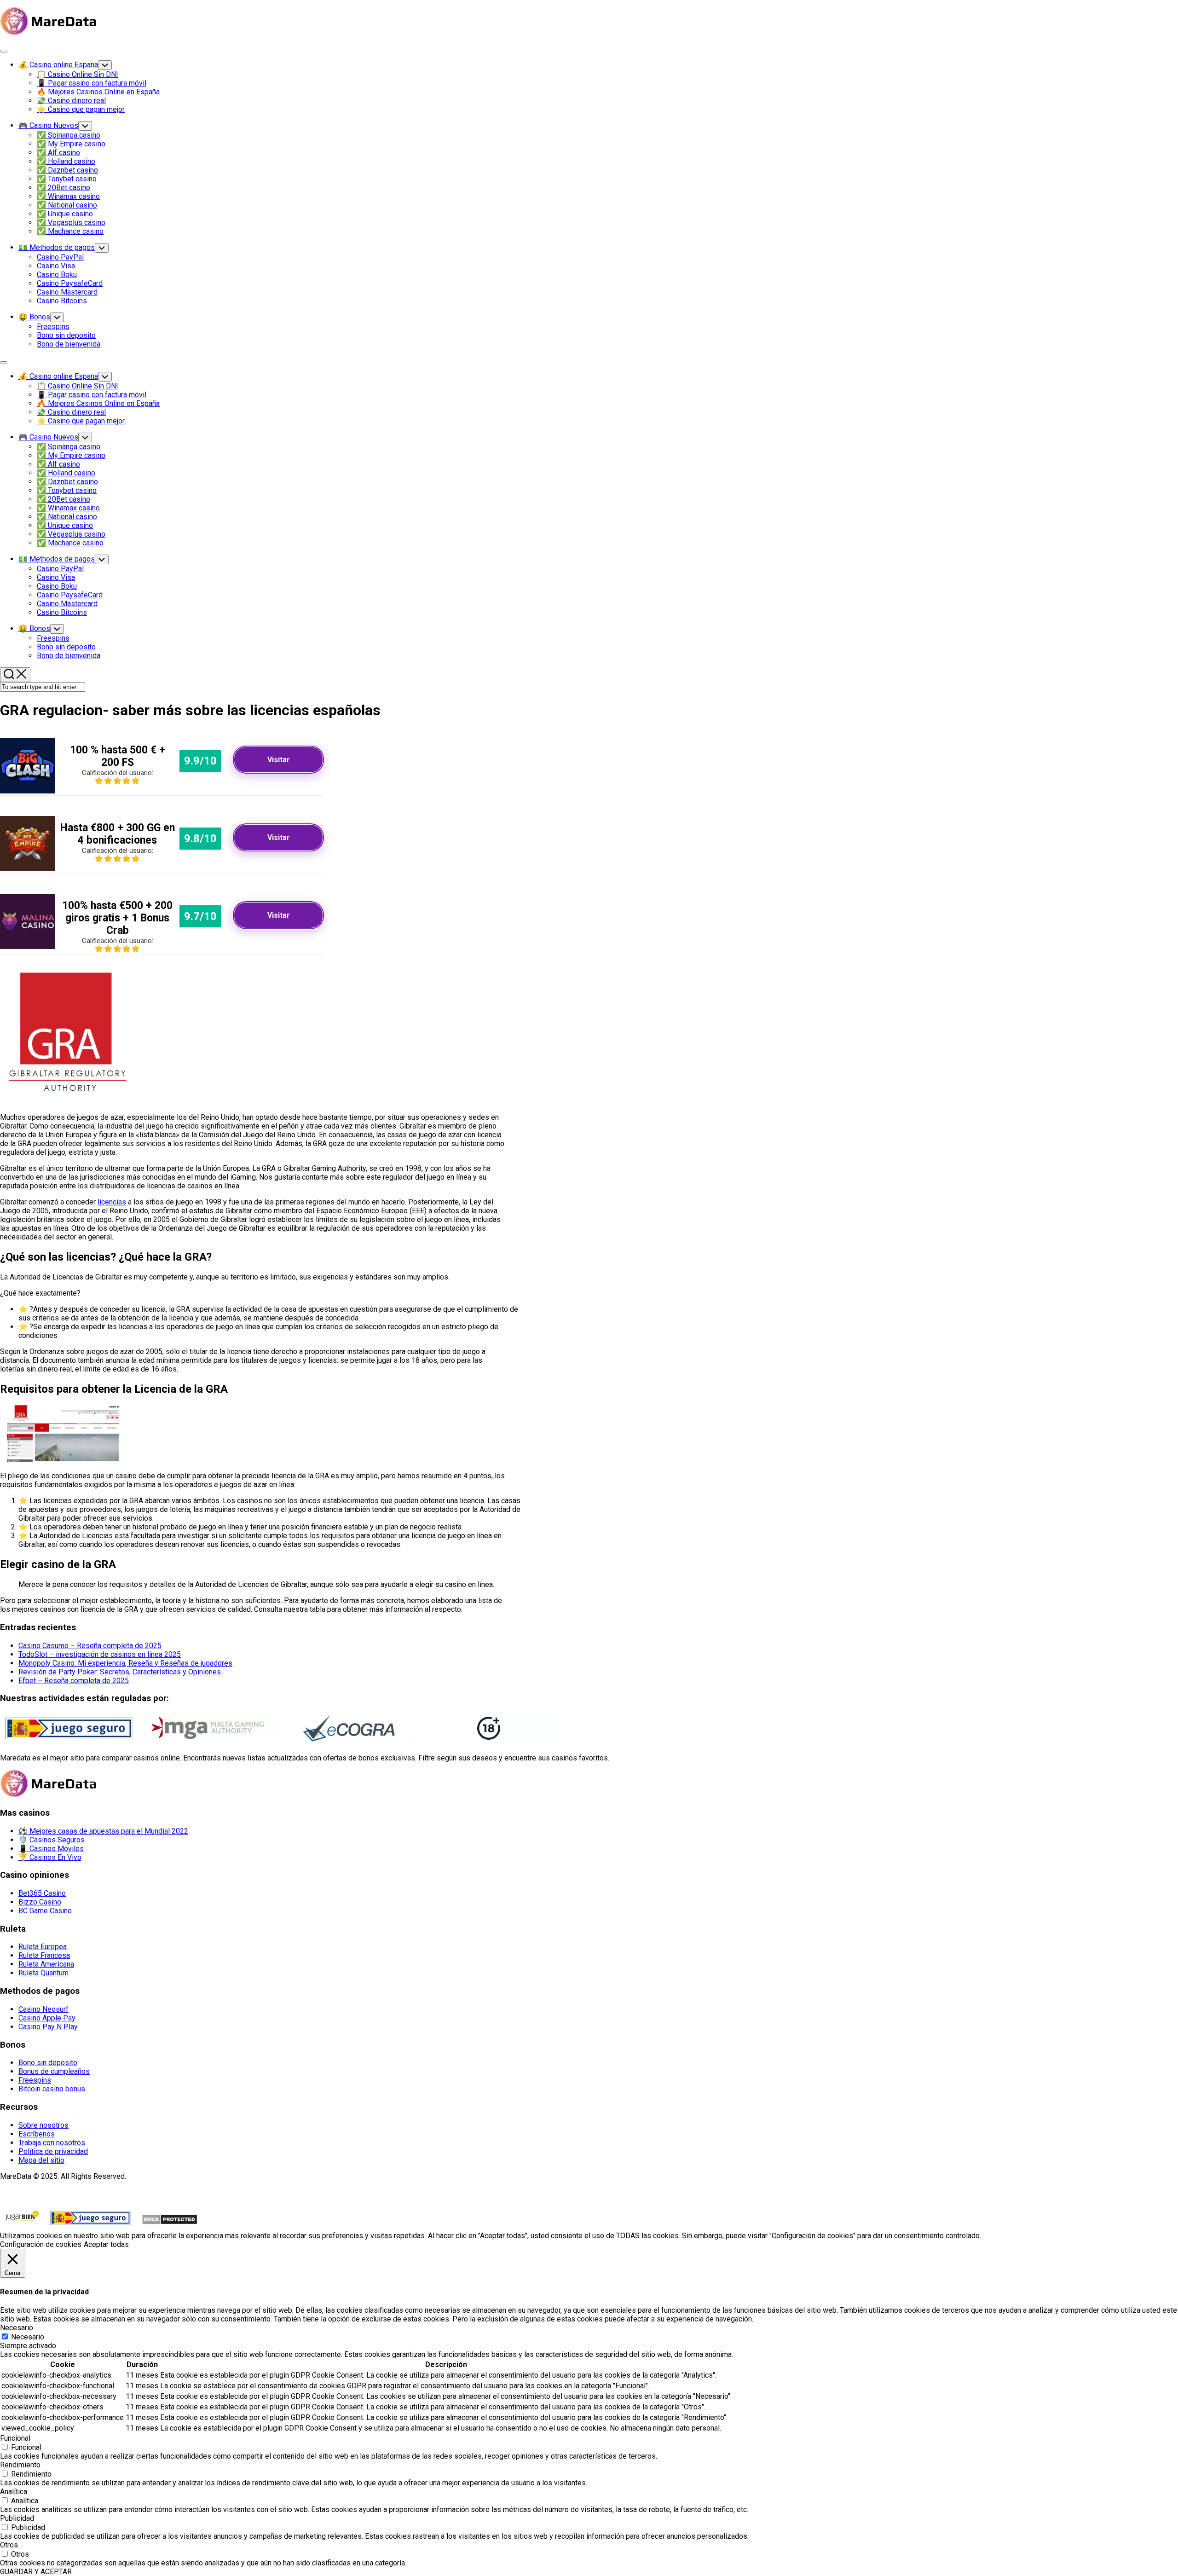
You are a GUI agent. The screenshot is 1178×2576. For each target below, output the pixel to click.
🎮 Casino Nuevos (48, 125)
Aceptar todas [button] (106, 2244)
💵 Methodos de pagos (57, 247)
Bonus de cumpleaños (54, 2071)
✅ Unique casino (65, 214)
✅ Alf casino (58, 153)
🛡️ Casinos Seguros (52, 1840)
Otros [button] (9, 2545)
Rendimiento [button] (20, 2465)
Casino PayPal (60, 257)
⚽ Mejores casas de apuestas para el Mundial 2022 (103, 1831)
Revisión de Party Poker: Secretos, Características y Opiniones (120, 1672)
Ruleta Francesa (44, 1955)
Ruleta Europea (43, 1947)
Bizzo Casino (40, 1902)
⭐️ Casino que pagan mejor (81, 109)
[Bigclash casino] (28, 791)
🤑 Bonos (34, 317)
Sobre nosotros (43, 2125)
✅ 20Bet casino (64, 188)
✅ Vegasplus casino (71, 223)
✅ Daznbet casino (67, 170)
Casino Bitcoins (62, 301)
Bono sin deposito (66, 335)
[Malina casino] (28, 946)
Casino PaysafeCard (70, 283)
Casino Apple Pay (47, 2018)
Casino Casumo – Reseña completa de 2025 (90, 1646)
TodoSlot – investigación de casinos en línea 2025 (100, 1654)
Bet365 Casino (42, 1893)
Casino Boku (57, 275)
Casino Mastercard (67, 292)
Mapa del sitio (41, 2160)
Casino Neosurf (43, 2009)
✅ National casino (67, 205)
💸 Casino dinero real (71, 101)
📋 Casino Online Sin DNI (78, 74)
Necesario (28, 2337)
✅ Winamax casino (68, 196)
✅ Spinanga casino (69, 135)
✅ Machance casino (70, 231)
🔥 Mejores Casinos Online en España (98, 92)
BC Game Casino (45, 1911)
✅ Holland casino (66, 161)
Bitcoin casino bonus (52, 2089)
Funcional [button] (15, 2438)
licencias (112, 1202)
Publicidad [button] (17, 2518)
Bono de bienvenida (69, 344)
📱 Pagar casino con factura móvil (92, 83)
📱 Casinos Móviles (51, 1849)
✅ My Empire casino (71, 144)
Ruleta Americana (46, 1964)
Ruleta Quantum (43, 1973)
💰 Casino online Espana (58, 65)
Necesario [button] (17, 2328)
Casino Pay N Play (48, 2027)
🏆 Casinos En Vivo (50, 1857)
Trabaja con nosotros (52, 2143)
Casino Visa (56, 266)
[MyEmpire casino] (28, 869)
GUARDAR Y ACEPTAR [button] (36, 2572)
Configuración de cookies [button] (41, 2244)
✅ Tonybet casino (67, 179)
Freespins (53, 327)
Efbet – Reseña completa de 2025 (74, 1681)
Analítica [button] (14, 2492)
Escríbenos (37, 2134)
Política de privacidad (53, 2151)
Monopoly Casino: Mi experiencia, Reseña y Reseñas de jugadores (125, 1663)
